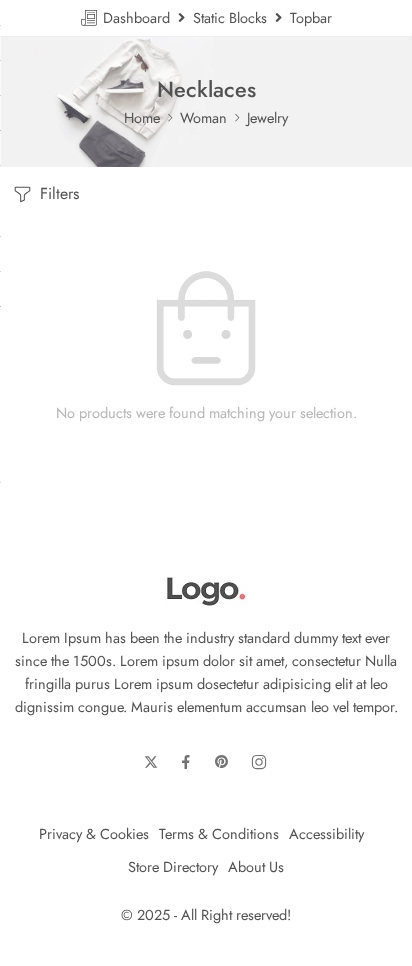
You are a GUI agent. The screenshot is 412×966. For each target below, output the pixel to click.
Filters (57, 193)
